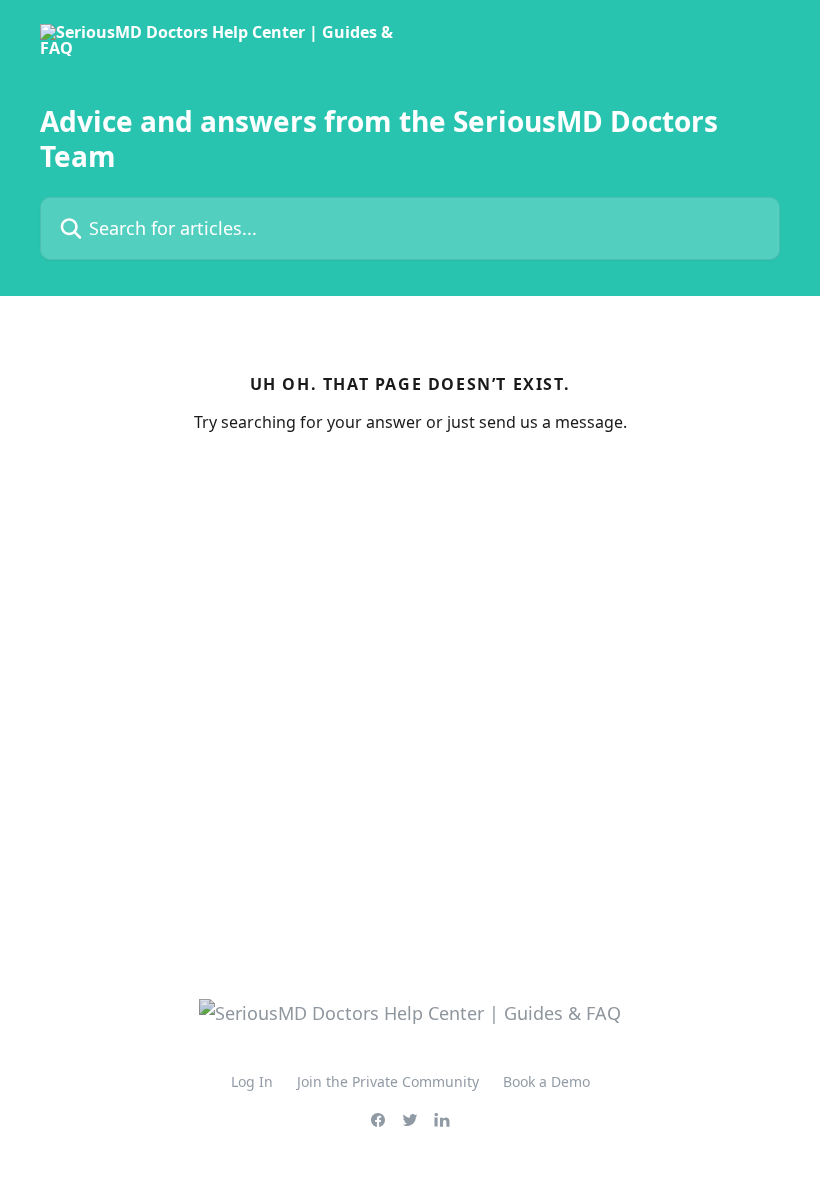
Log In (252, 1081)
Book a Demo (546, 1081)
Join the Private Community (388, 1081)
